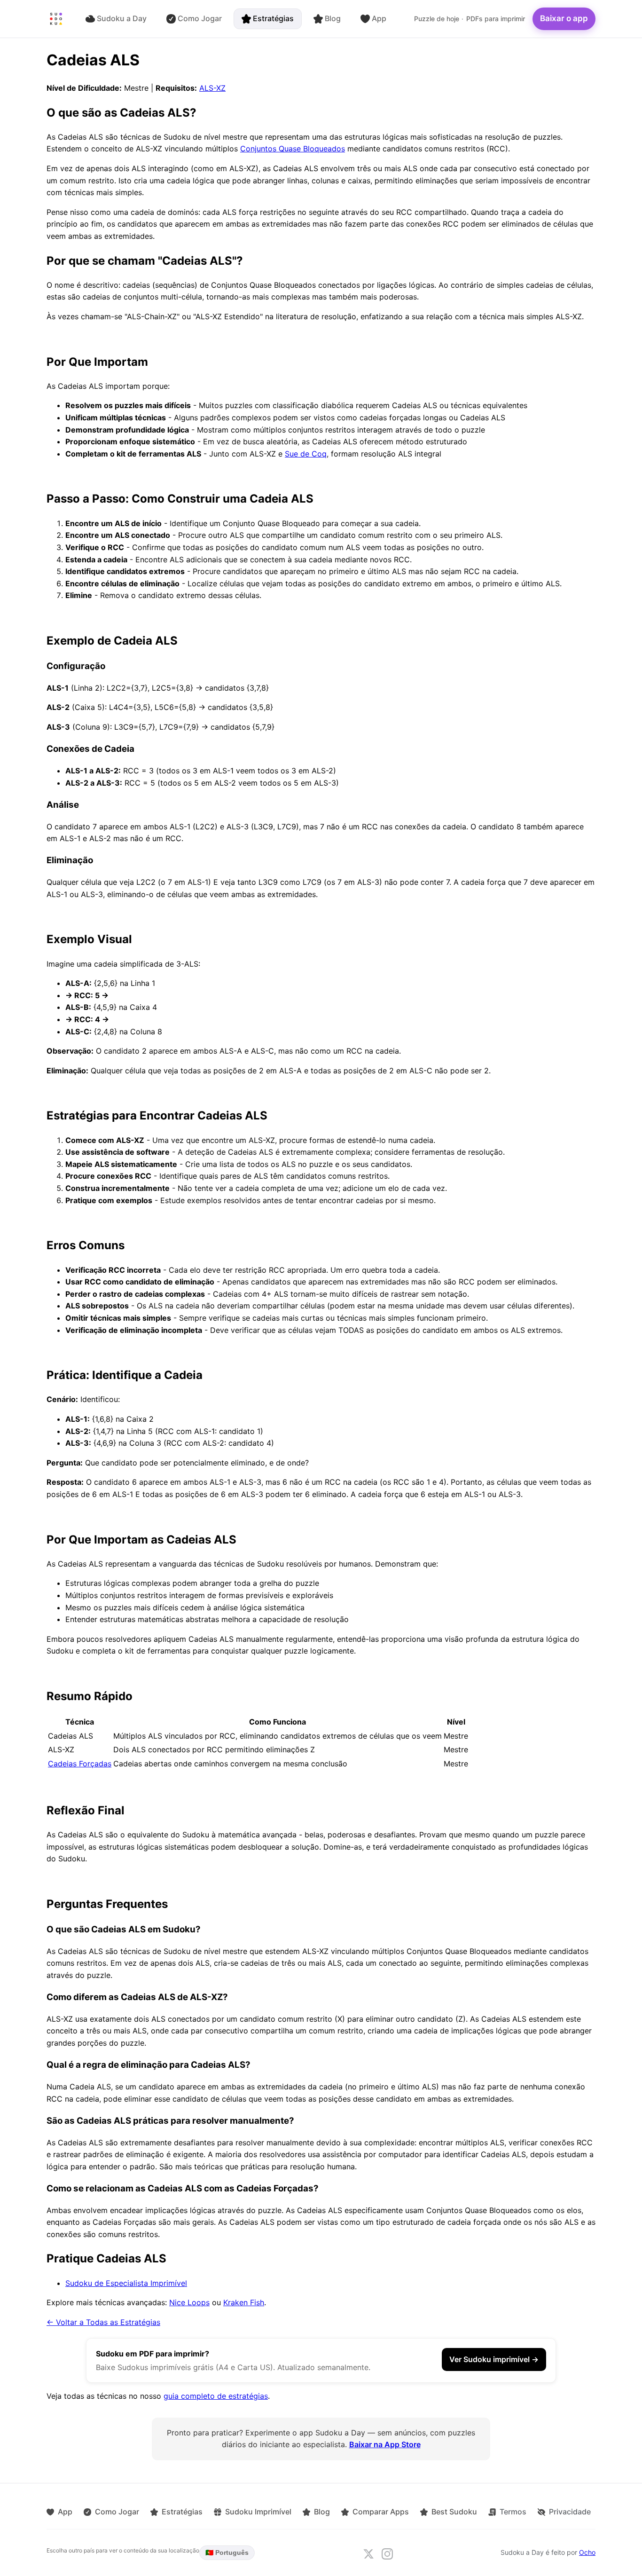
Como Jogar (200, 18)
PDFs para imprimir (496, 19)
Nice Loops (189, 2302)
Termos (513, 2512)
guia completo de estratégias (216, 2396)
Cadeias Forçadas (80, 1764)
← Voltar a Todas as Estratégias (103, 2322)
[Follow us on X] (368, 2554)
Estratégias (273, 18)
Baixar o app (564, 18)
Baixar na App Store (385, 2444)
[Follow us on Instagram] (387, 2554)
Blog (333, 18)
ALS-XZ (212, 88)
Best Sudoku (454, 2512)
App (379, 18)
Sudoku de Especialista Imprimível (126, 2283)
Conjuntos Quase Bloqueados (293, 149)
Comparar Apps (381, 2512)
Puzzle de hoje (437, 19)
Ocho (587, 2552)
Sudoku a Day (122, 18)
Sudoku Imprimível (258, 2512)
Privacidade (570, 2512)
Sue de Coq (306, 454)
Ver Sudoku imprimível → (494, 2359)
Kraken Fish (244, 2302)
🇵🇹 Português (227, 2552)
